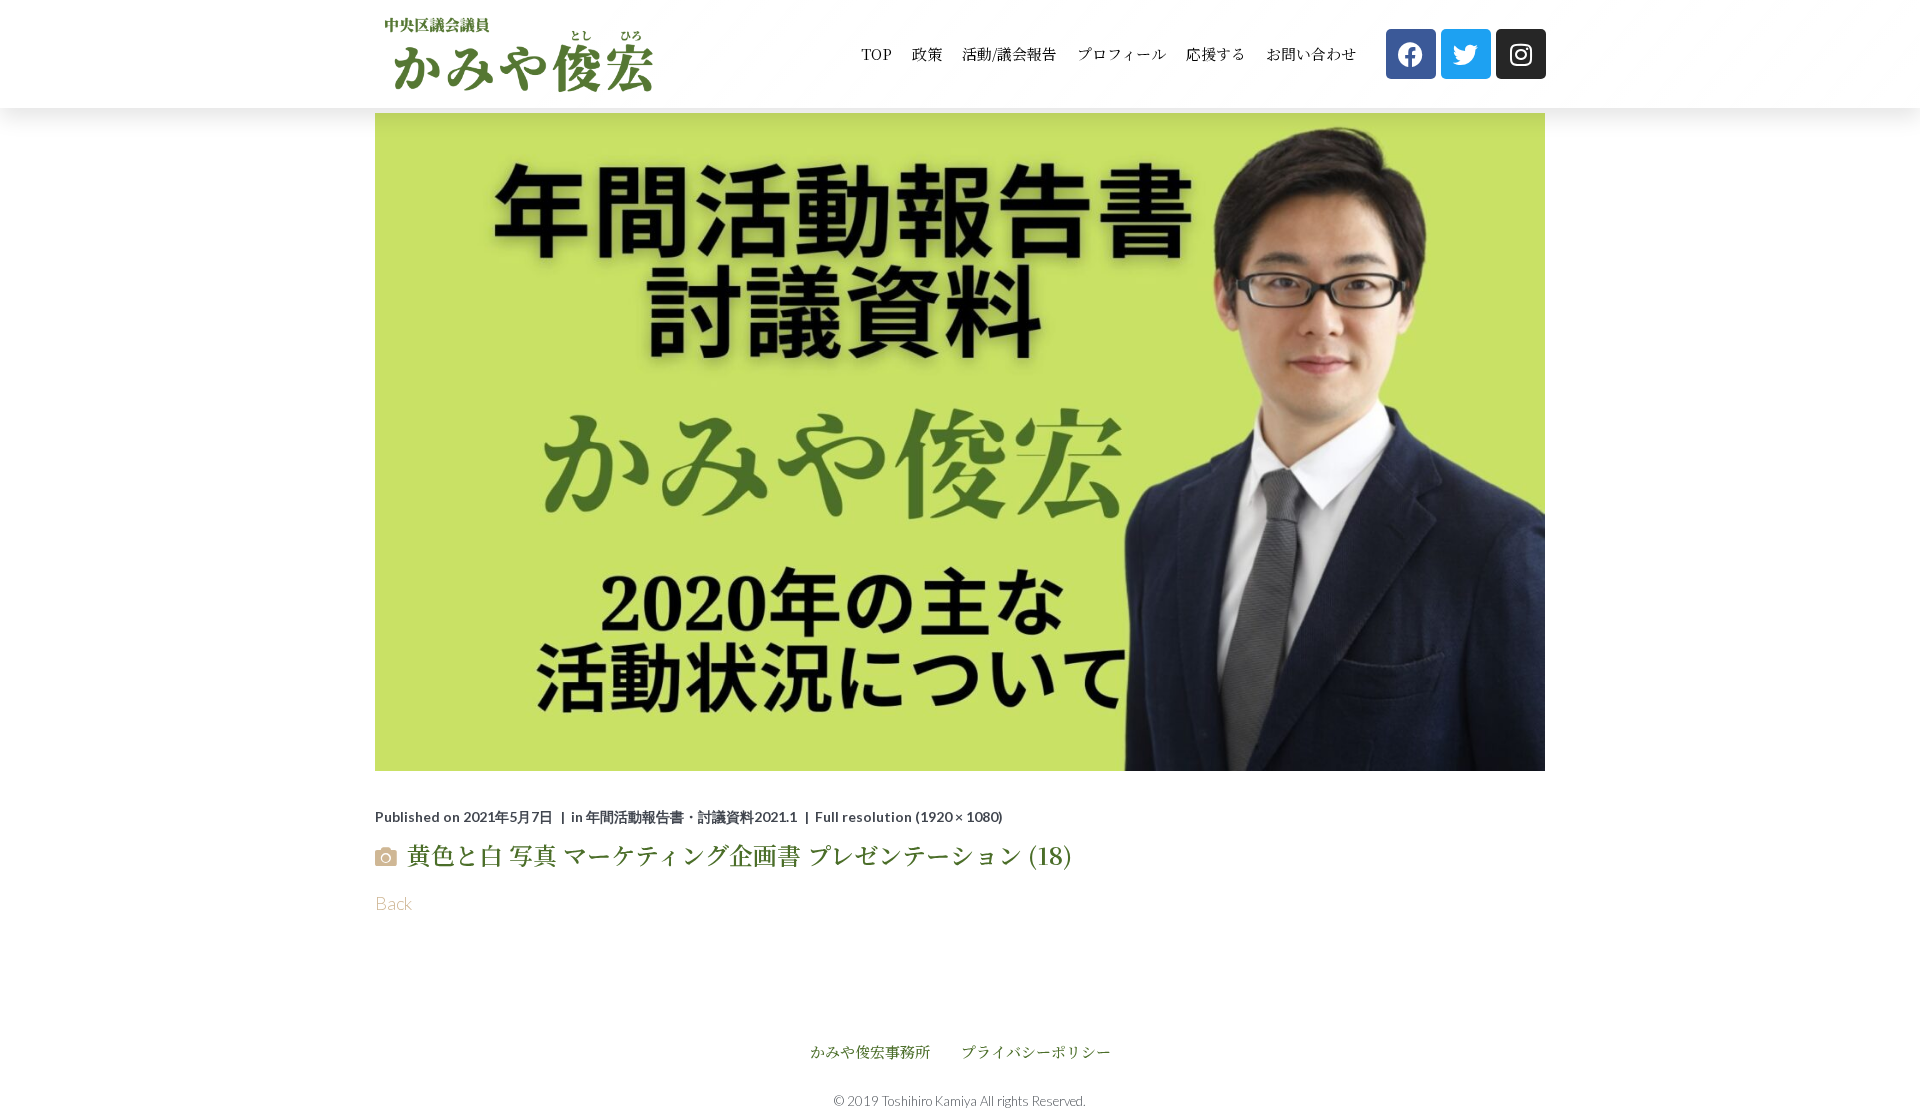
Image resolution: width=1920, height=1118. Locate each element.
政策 (927, 53)
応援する (1216, 53)
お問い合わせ (1311, 53)
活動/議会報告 (1009, 53)
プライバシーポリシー (1036, 1051)
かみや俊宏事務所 (870, 1051)
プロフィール (1121, 53)
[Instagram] (1521, 54)
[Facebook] (1411, 54)
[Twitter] (1466, 54)
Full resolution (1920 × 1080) (909, 816)
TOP (876, 53)
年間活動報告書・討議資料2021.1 (691, 816)
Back (393, 903)
